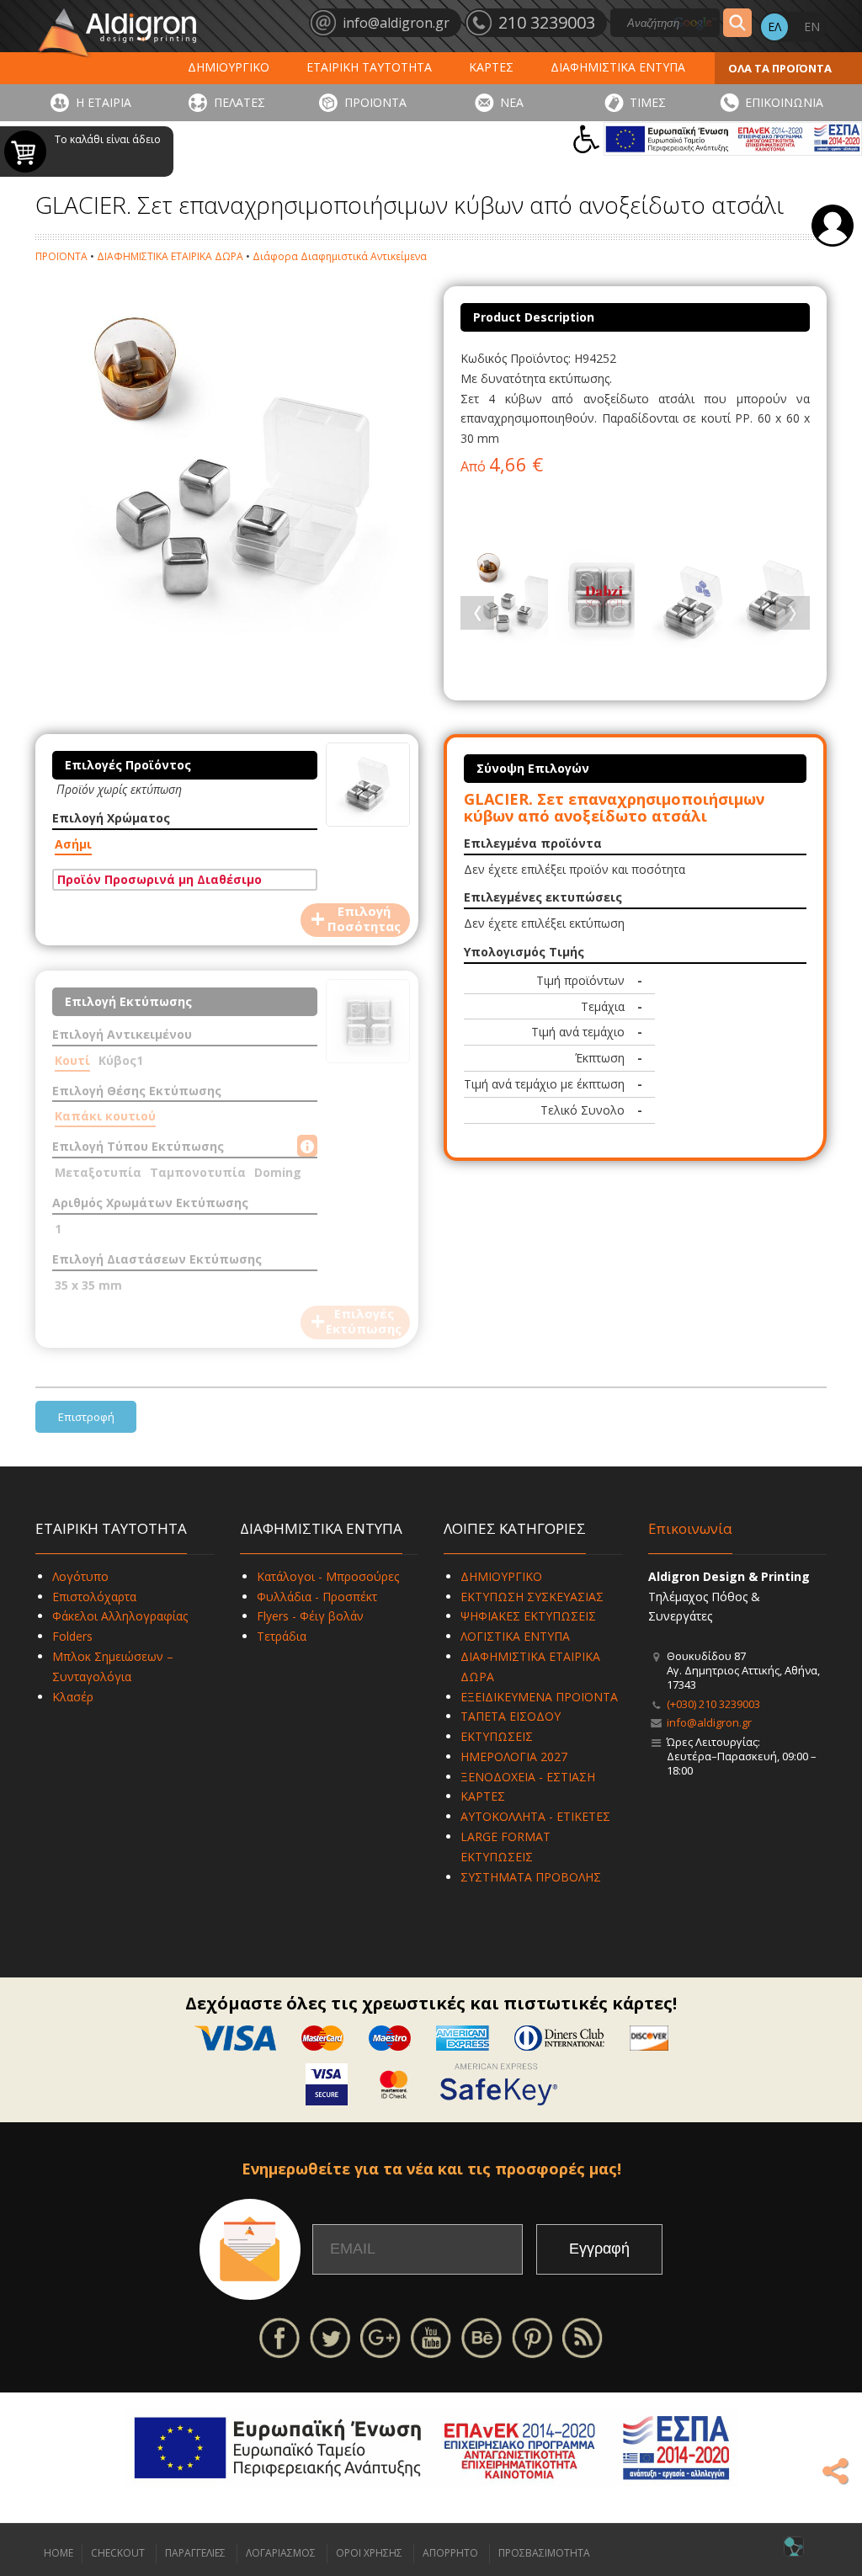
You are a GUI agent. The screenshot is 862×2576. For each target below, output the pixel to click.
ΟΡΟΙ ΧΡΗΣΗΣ (369, 2553)
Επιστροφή (86, 1417)
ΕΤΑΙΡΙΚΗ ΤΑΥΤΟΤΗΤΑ (369, 67)
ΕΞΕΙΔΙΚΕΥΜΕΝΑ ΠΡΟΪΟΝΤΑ (539, 1697)
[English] (811, 27)
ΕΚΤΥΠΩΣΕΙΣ (497, 1736)
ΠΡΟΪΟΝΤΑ (375, 102)
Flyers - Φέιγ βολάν (310, 1616)
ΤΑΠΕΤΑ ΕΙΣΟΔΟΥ (511, 1716)
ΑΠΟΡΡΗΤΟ (450, 2553)
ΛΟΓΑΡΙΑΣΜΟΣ (281, 2553)
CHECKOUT (118, 2553)
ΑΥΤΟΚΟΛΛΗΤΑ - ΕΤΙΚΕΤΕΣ (535, 1816)
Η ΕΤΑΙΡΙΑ (104, 102)
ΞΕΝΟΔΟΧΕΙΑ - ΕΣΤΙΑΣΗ (528, 1777)
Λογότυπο (80, 1576)
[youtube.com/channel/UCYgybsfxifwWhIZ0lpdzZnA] (431, 2336)
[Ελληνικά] (774, 27)
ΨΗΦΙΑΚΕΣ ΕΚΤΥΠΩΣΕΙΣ (528, 1616)
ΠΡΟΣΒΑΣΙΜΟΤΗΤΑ (544, 2553)
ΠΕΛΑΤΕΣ (239, 102)
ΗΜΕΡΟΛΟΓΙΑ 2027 (514, 1756)
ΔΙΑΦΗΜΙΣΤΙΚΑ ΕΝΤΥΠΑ (618, 67)
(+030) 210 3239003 (713, 1704)
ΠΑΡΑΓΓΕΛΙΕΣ (195, 2553)
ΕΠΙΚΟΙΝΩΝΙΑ (784, 102)
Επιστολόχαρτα (94, 1597)
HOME (59, 2553)
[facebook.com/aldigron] (279, 2336)
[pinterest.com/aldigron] (532, 2336)
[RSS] (583, 2336)
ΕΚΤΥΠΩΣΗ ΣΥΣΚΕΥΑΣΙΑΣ (532, 1597)
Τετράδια (282, 1636)
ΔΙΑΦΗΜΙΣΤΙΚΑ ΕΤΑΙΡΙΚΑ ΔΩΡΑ (170, 256)
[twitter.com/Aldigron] (330, 2336)
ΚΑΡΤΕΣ (491, 67)
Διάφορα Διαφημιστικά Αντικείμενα (340, 256)
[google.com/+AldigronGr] (380, 2336)
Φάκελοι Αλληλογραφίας (120, 1616)
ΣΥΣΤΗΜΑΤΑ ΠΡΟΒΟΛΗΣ (531, 1877)
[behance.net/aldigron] (482, 2336)
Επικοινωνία (690, 1528)
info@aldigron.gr (709, 1722)
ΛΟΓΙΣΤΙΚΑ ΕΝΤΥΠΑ (515, 1636)
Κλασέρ (73, 1697)
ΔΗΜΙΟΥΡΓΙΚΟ (229, 67)
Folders (72, 1636)
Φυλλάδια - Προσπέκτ (317, 1597)
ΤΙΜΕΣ (648, 102)
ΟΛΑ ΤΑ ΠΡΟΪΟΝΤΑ (780, 68)
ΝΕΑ (512, 102)
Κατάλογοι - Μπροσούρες (328, 1576)
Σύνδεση (833, 226)
